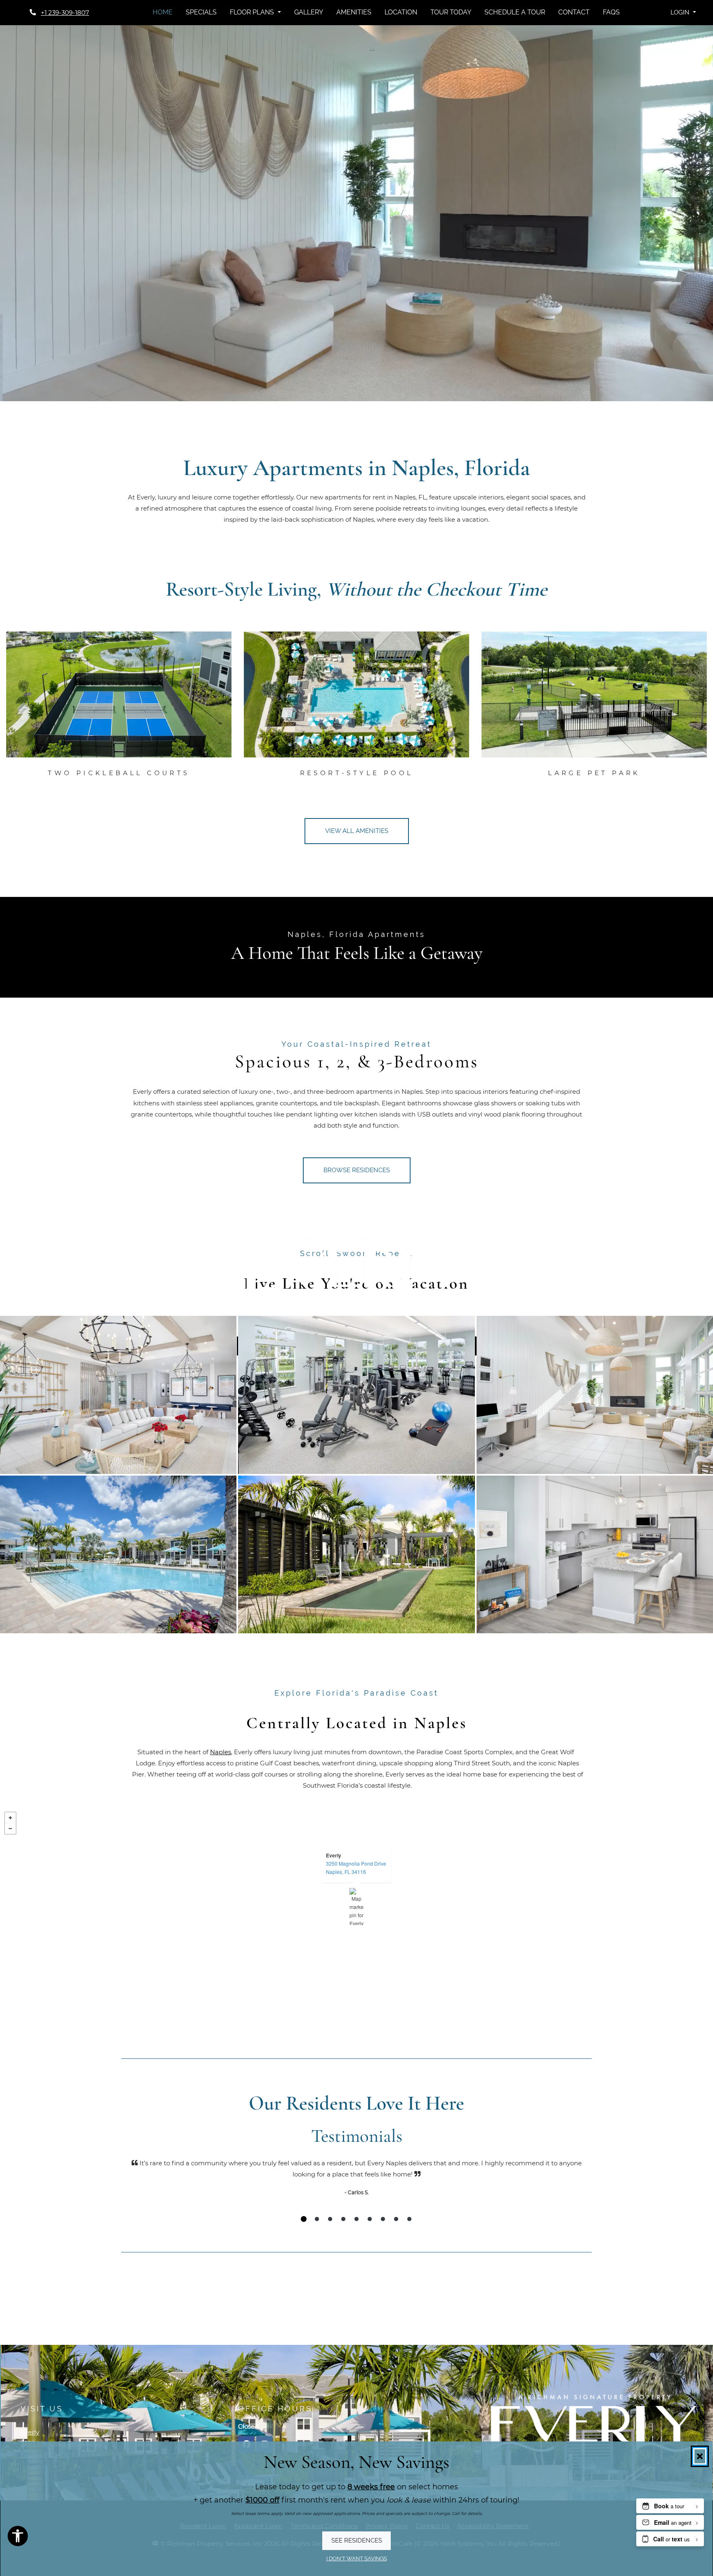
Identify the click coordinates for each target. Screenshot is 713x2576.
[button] (683, 13)
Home (163, 12)
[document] (356, 1907)
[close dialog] (700, 2456)
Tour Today (451, 12)
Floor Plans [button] (253, 12)
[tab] (304, 2219)
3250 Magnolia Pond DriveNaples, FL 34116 (356, 1868)
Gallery (309, 12)
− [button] (10, 1829)
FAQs (611, 12)
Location (401, 12)
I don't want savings (357, 2559)
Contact (574, 12)
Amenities (354, 12)
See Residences (357, 2541)
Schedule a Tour (515, 12)
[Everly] (357, 1907)
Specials (201, 12)
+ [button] (10, 1818)
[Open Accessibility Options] (18, 2538)
